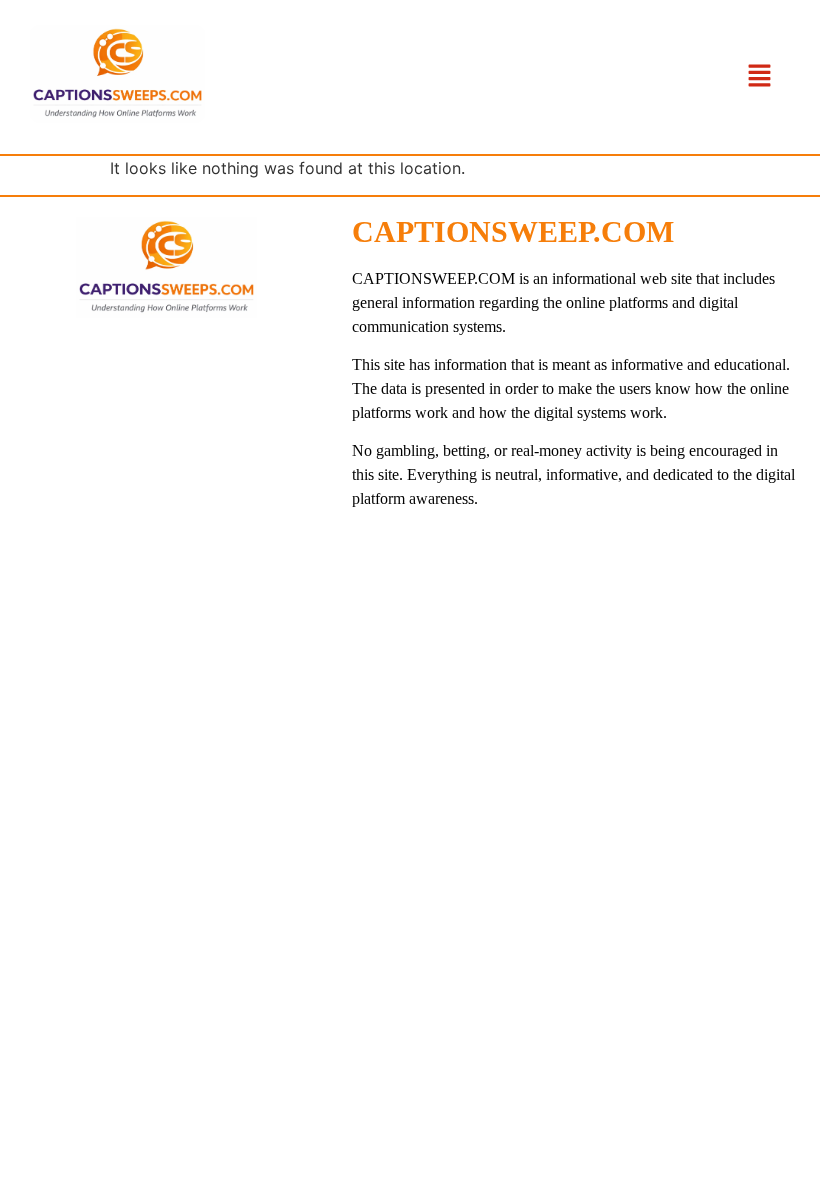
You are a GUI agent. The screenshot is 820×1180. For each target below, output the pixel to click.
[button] (759, 76)
